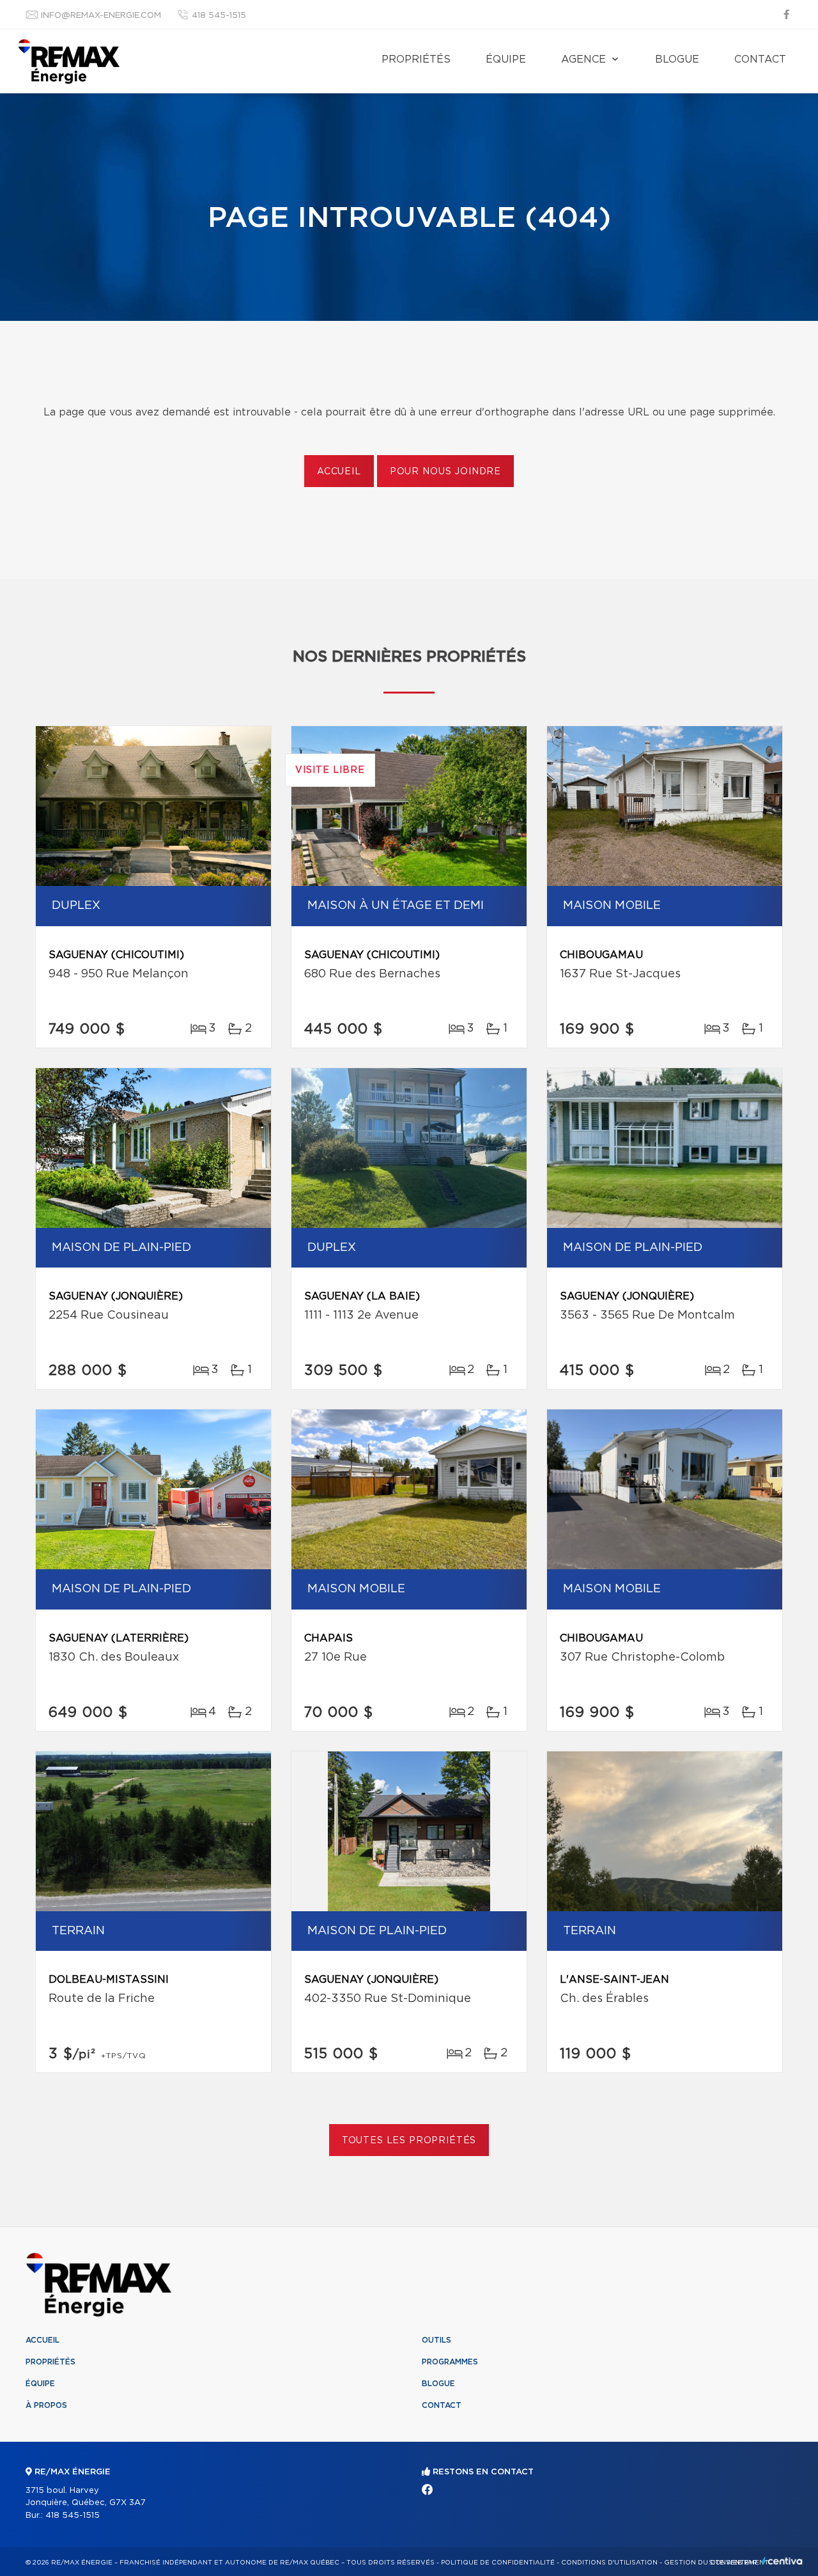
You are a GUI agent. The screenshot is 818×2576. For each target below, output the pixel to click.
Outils (436, 2340)
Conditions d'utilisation (609, 2563)
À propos (46, 2405)
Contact (760, 59)
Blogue (677, 59)
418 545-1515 (219, 16)
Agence (583, 59)
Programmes (450, 2362)
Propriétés (416, 59)
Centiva (782, 2561)
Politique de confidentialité (498, 2563)
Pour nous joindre (445, 472)
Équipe (506, 59)
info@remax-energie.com (101, 16)
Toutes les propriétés (409, 2141)
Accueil (339, 472)
